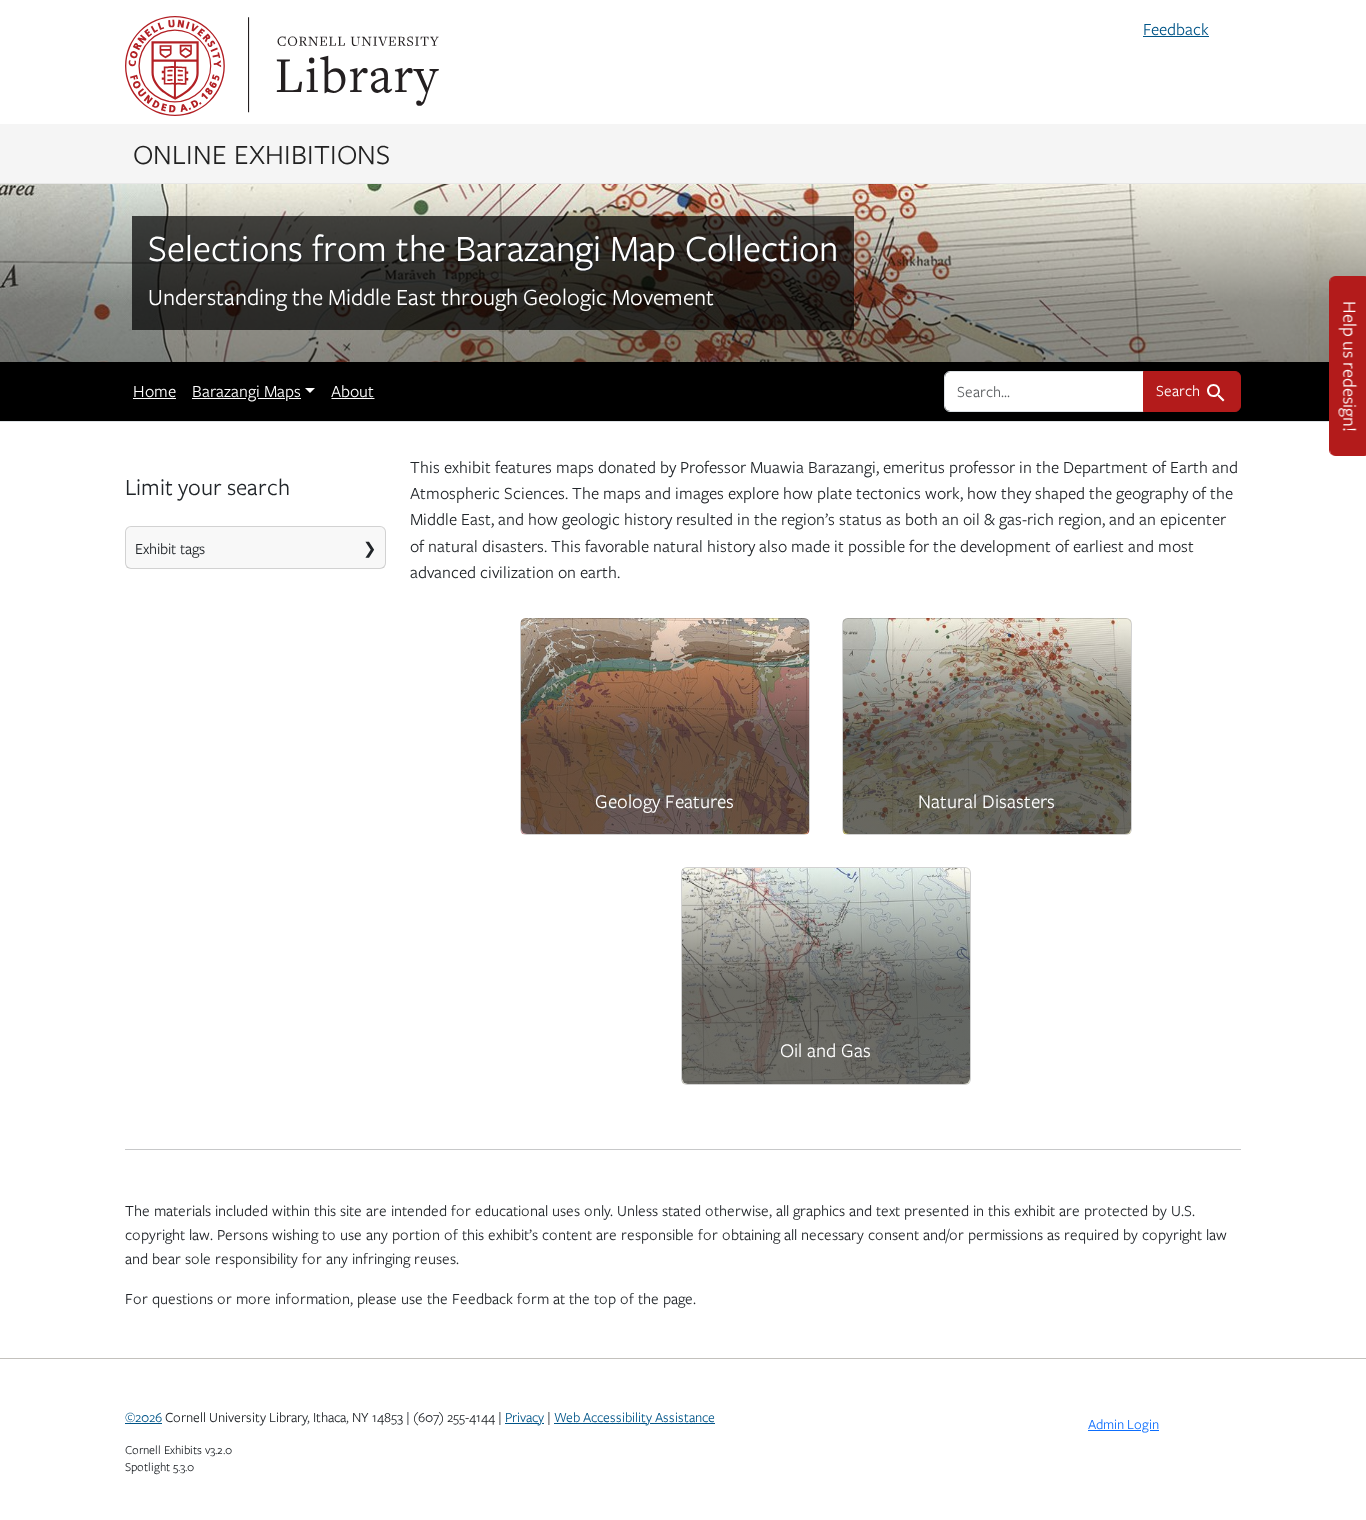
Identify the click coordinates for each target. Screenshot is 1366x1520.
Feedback (1176, 29)
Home (154, 391)
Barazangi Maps (246, 391)
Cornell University (175, 66)
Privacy (524, 1417)
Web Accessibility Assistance (634, 1417)
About (352, 391)
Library (355, 66)
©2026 (143, 1417)
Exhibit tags (170, 548)
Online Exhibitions (261, 153)
